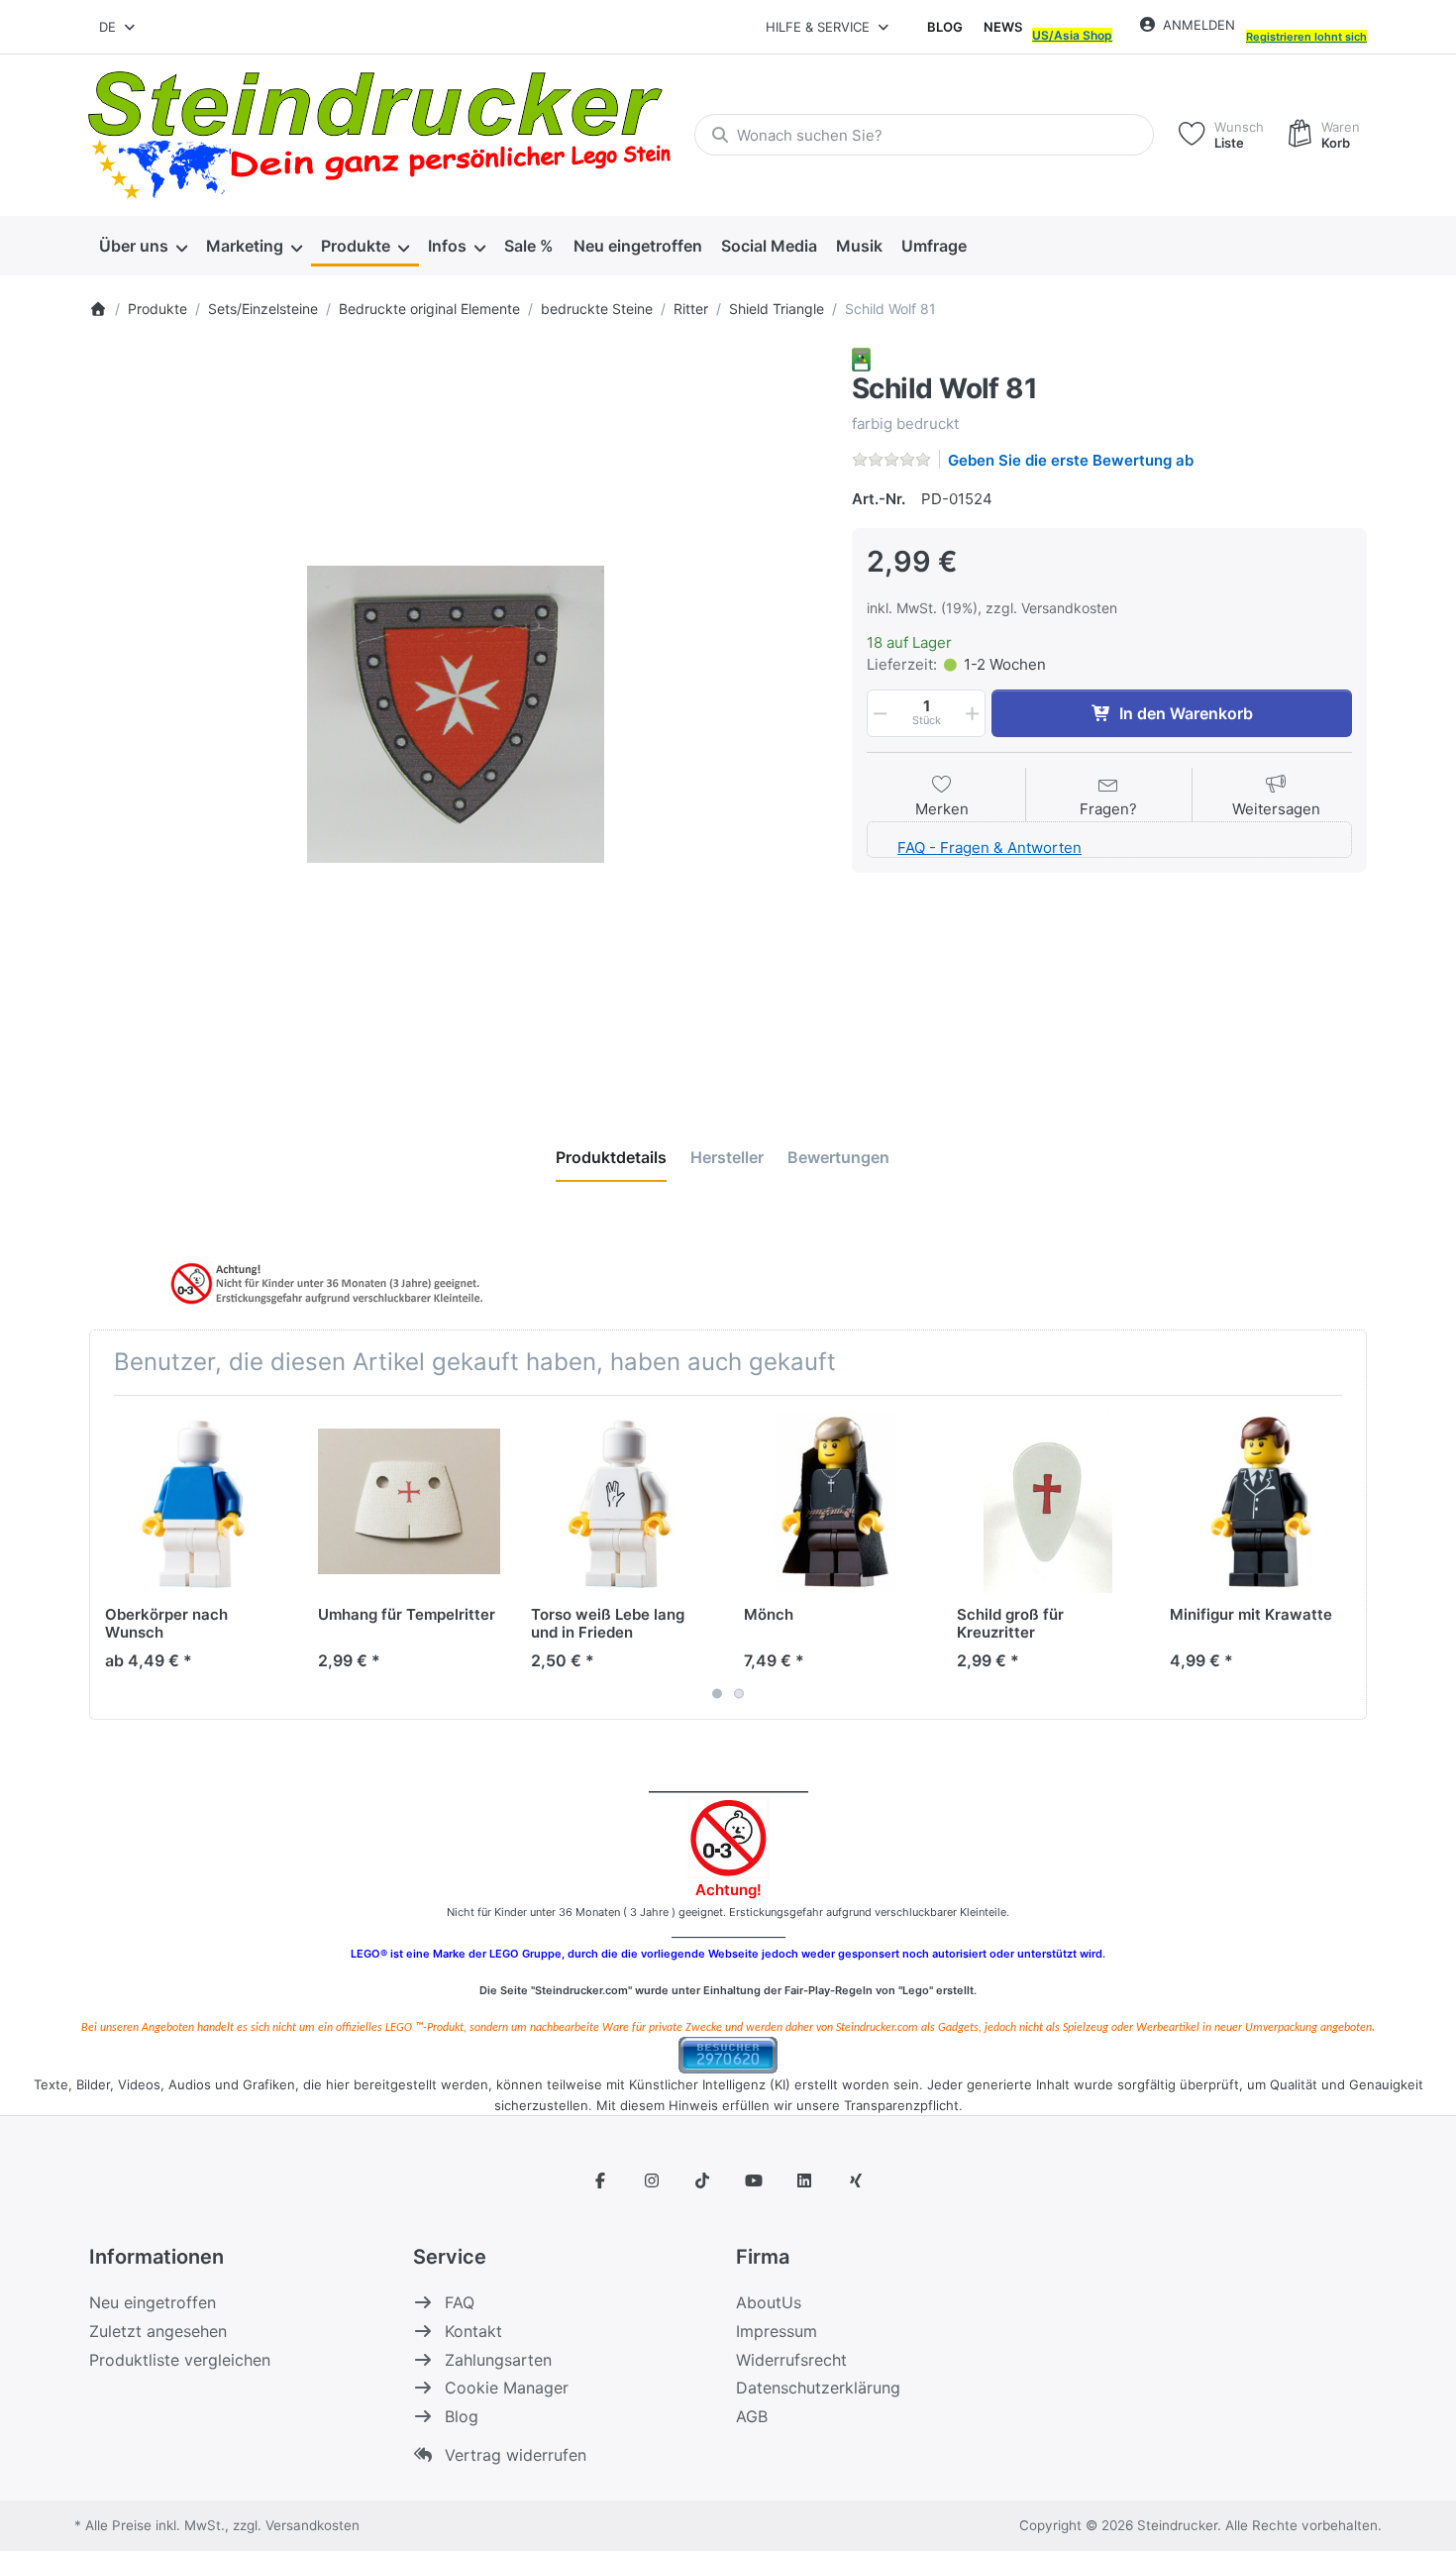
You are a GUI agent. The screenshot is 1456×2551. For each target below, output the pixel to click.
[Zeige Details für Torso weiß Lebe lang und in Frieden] (622, 1502)
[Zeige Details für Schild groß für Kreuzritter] (1048, 1502)
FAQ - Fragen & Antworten (989, 848)
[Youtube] (754, 2180)
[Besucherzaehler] (728, 2053)
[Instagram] (652, 2180)
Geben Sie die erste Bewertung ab (1071, 460)
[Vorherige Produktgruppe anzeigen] (112, 1557)
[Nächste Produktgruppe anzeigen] (1344, 1557)
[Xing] (856, 2180)
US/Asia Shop (1072, 35)
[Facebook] (600, 2180)
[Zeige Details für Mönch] (835, 1502)
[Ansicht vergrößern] (456, 714)
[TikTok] (702, 2180)
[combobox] (118, 27)
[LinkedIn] (805, 2180)
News (1003, 27)
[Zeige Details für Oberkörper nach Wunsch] (196, 1502)
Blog (945, 27)
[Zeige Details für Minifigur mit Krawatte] (1261, 1502)
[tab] (611, 1157)
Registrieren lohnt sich (1306, 37)
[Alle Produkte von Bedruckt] (861, 358)
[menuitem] (143, 246)
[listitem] (456, 714)
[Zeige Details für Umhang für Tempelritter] (409, 1502)
